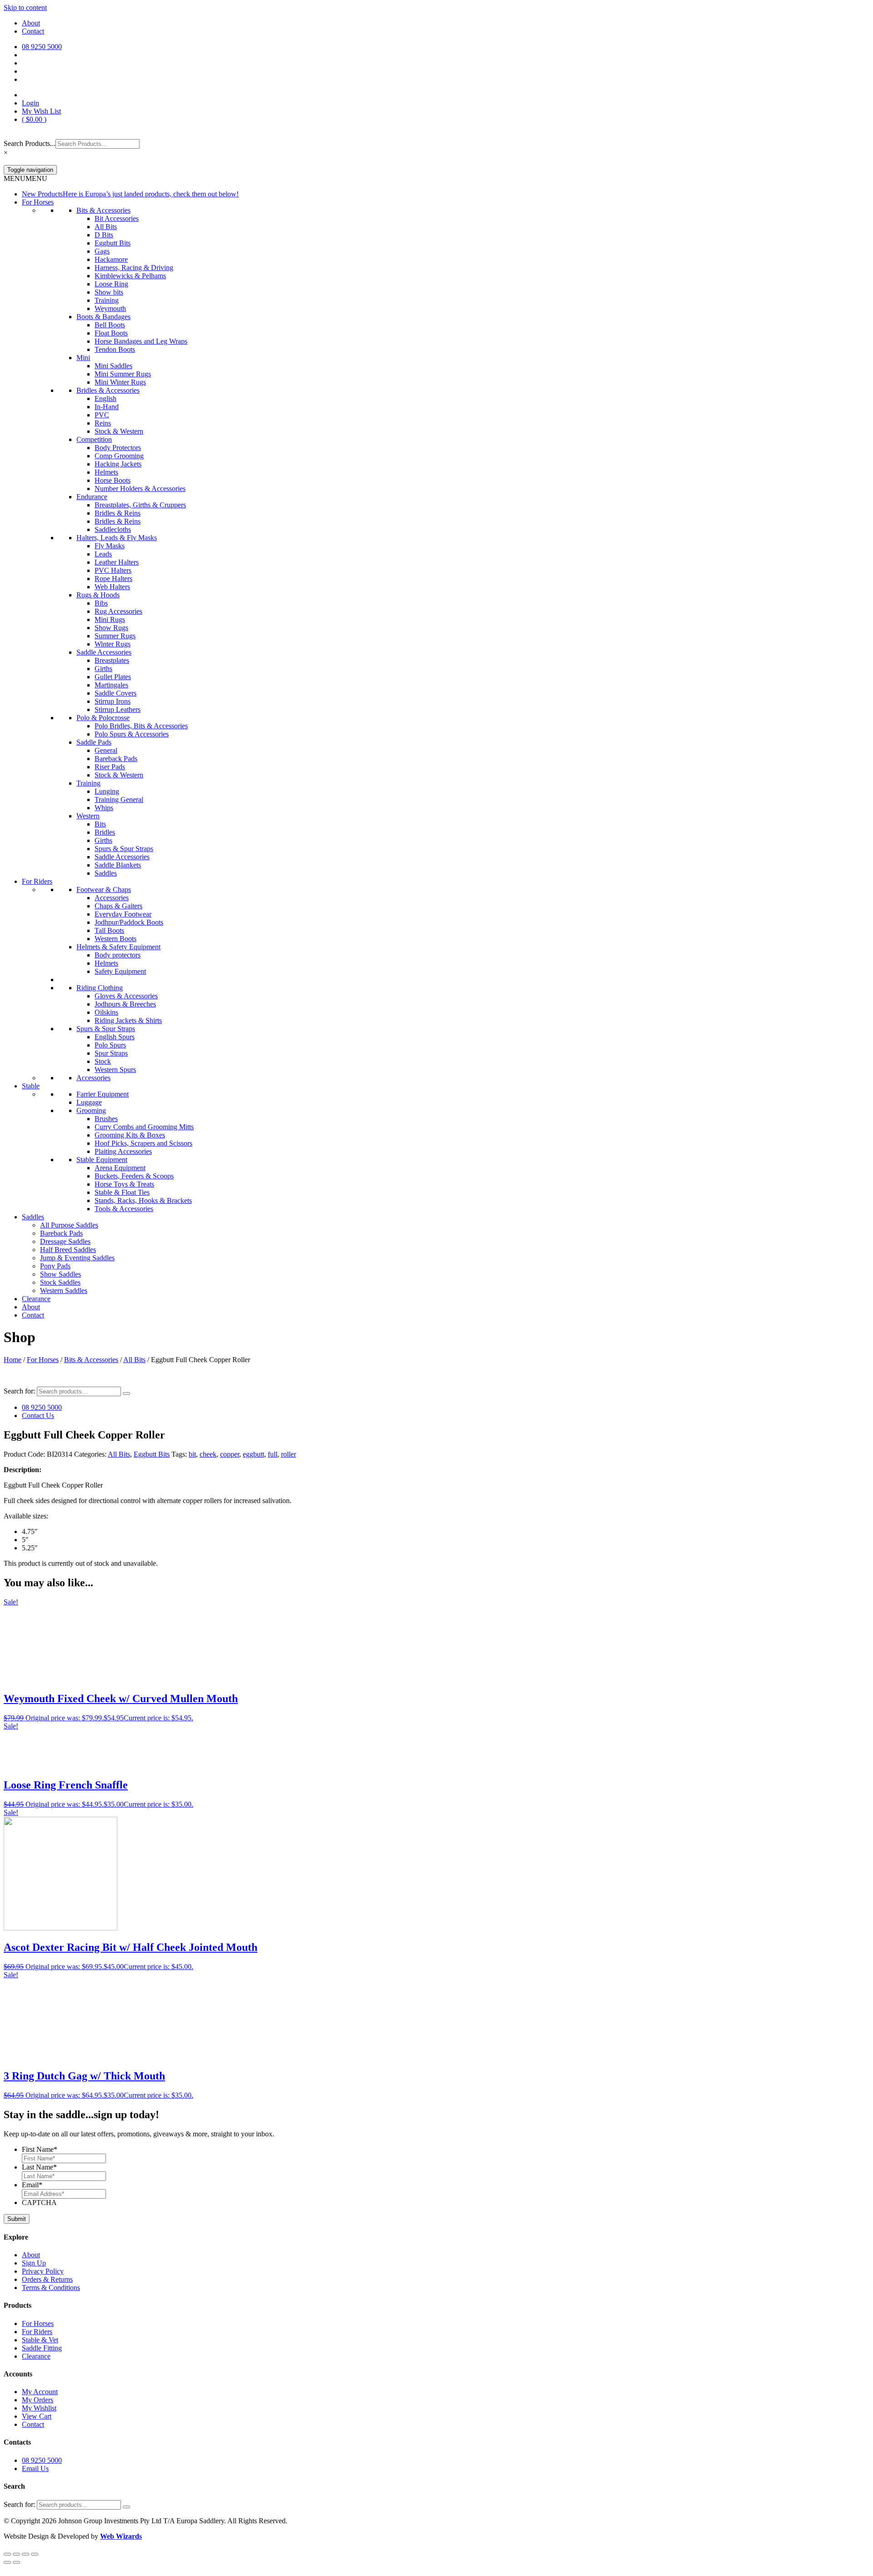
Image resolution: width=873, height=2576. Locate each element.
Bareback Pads (116, 759)
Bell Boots (110, 325)
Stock (103, 1061)
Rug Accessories (118, 611)
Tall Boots (109, 930)
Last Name (39, 2167)
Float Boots (111, 333)
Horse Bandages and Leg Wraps (141, 341)
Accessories (112, 898)
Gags (102, 251)
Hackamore (111, 259)
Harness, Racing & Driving (134, 268)
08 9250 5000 (42, 1407)
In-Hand (107, 407)
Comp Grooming (119, 456)
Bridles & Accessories (108, 390)
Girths (103, 669)
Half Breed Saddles (68, 1250)
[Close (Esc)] (35, 2554)
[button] (25, 178)
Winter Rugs (113, 644)
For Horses (38, 202)
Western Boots (115, 939)
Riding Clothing (100, 988)
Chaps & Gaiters (118, 906)
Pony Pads (55, 1266)
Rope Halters (113, 579)
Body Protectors (118, 448)
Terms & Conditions (51, 2288)
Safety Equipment (120, 971)
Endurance (92, 497)
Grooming (91, 1110)
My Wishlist (39, 2408)
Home (13, 1360)
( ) (34, 119)
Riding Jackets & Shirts (128, 1020)
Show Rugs (111, 628)
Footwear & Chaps (104, 890)
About (31, 23)
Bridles (105, 832)
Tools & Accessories (124, 1209)
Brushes (106, 1119)
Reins (103, 423)
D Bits (104, 235)
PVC (102, 415)
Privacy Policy (43, 2271)
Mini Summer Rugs (123, 374)
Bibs (101, 603)
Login (30, 103)
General (106, 750)
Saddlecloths (113, 529)
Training (107, 300)
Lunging (107, 791)
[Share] (25, 2554)
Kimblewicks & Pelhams (130, 276)
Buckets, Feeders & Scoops (134, 1176)
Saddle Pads (94, 742)
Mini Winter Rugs (120, 382)
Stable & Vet (40, 2340)
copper (230, 1454)
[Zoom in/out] (7, 2554)
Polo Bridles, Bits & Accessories (141, 726)
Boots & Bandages (103, 317)
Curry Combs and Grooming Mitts (144, 1127)
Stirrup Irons (113, 701)
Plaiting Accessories (123, 1151)
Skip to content (25, 8)
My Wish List (41, 111)
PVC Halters (113, 570)
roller (288, 1454)
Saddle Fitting (42, 2348)
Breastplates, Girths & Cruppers (140, 505)
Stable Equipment (102, 1160)
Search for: (19, 1391)
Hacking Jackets (118, 464)
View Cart (37, 2416)
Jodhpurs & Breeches (125, 1004)
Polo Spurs (110, 1045)
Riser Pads (110, 767)
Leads (103, 554)
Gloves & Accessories (126, 996)
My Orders (38, 2400)
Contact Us (38, 1416)
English (105, 398)
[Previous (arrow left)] (7, 2562)
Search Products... (30, 143)
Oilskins (106, 1012)
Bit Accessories (117, 218)
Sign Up (34, 2263)
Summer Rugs (115, 636)
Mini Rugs (110, 619)
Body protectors (118, 955)
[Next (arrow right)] (16, 2562)
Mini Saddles (113, 366)
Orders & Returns (47, 2279)
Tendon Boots (115, 349)
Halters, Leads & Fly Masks (117, 538)
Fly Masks (110, 546)
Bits (100, 824)
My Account (40, 2392)
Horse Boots (113, 480)
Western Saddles (64, 1291)
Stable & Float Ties (122, 1192)
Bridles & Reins (118, 513)
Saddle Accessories (104, 652)
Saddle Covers (115, 693)
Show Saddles (60, 1274)
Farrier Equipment (103, 1094)
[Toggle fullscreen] (16, 2554)
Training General (119, 799)
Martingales (111, 685)
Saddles (106, 873)
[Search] (126, 1393)
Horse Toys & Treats (124, 1184)
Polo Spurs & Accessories (132, 734)
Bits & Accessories (103, 210)
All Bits (106, 227)
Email (32, 2185)
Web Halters (112, 587)
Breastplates (112, 660)
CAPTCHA (39, 2203)
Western (88, 816)
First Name (40, 2149)
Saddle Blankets (118, 865)
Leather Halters (117, 562)
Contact (33, 31)
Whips (104, 808)
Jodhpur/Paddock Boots (129, 922)
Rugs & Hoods (98, 595)
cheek (208, 1454)
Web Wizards (121, 2536)
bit (192, 1454)
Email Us (35, 2468)
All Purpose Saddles (69, 1225)
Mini (83, 358)
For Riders (37, 881)
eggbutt (253, 1454)
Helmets (106, 472)
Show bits (109, 292)
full (273, 1454)
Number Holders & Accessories (140, 489)
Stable (31, 1086)
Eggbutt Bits (113, 243)
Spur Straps (111, 1053)
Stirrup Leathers (118, 709)
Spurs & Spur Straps (124, 849)
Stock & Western (119, 431)
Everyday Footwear (123, 914)
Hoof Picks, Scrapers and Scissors (143, 1143)
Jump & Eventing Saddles (77, 1258)
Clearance (36, 1299)
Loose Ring (111, 284)
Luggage (89, 1102)
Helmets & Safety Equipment (118, 947)
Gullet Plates (113, 677)
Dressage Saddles (65, 1241)
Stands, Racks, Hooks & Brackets (143, 1200)
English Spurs (115, 1037)
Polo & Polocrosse (103, 718)
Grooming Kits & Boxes (130, 1135)
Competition (94, 439)
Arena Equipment (120, 1168)
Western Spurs (115, 1070)
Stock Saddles (60, 1282)
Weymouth (110, 308)
